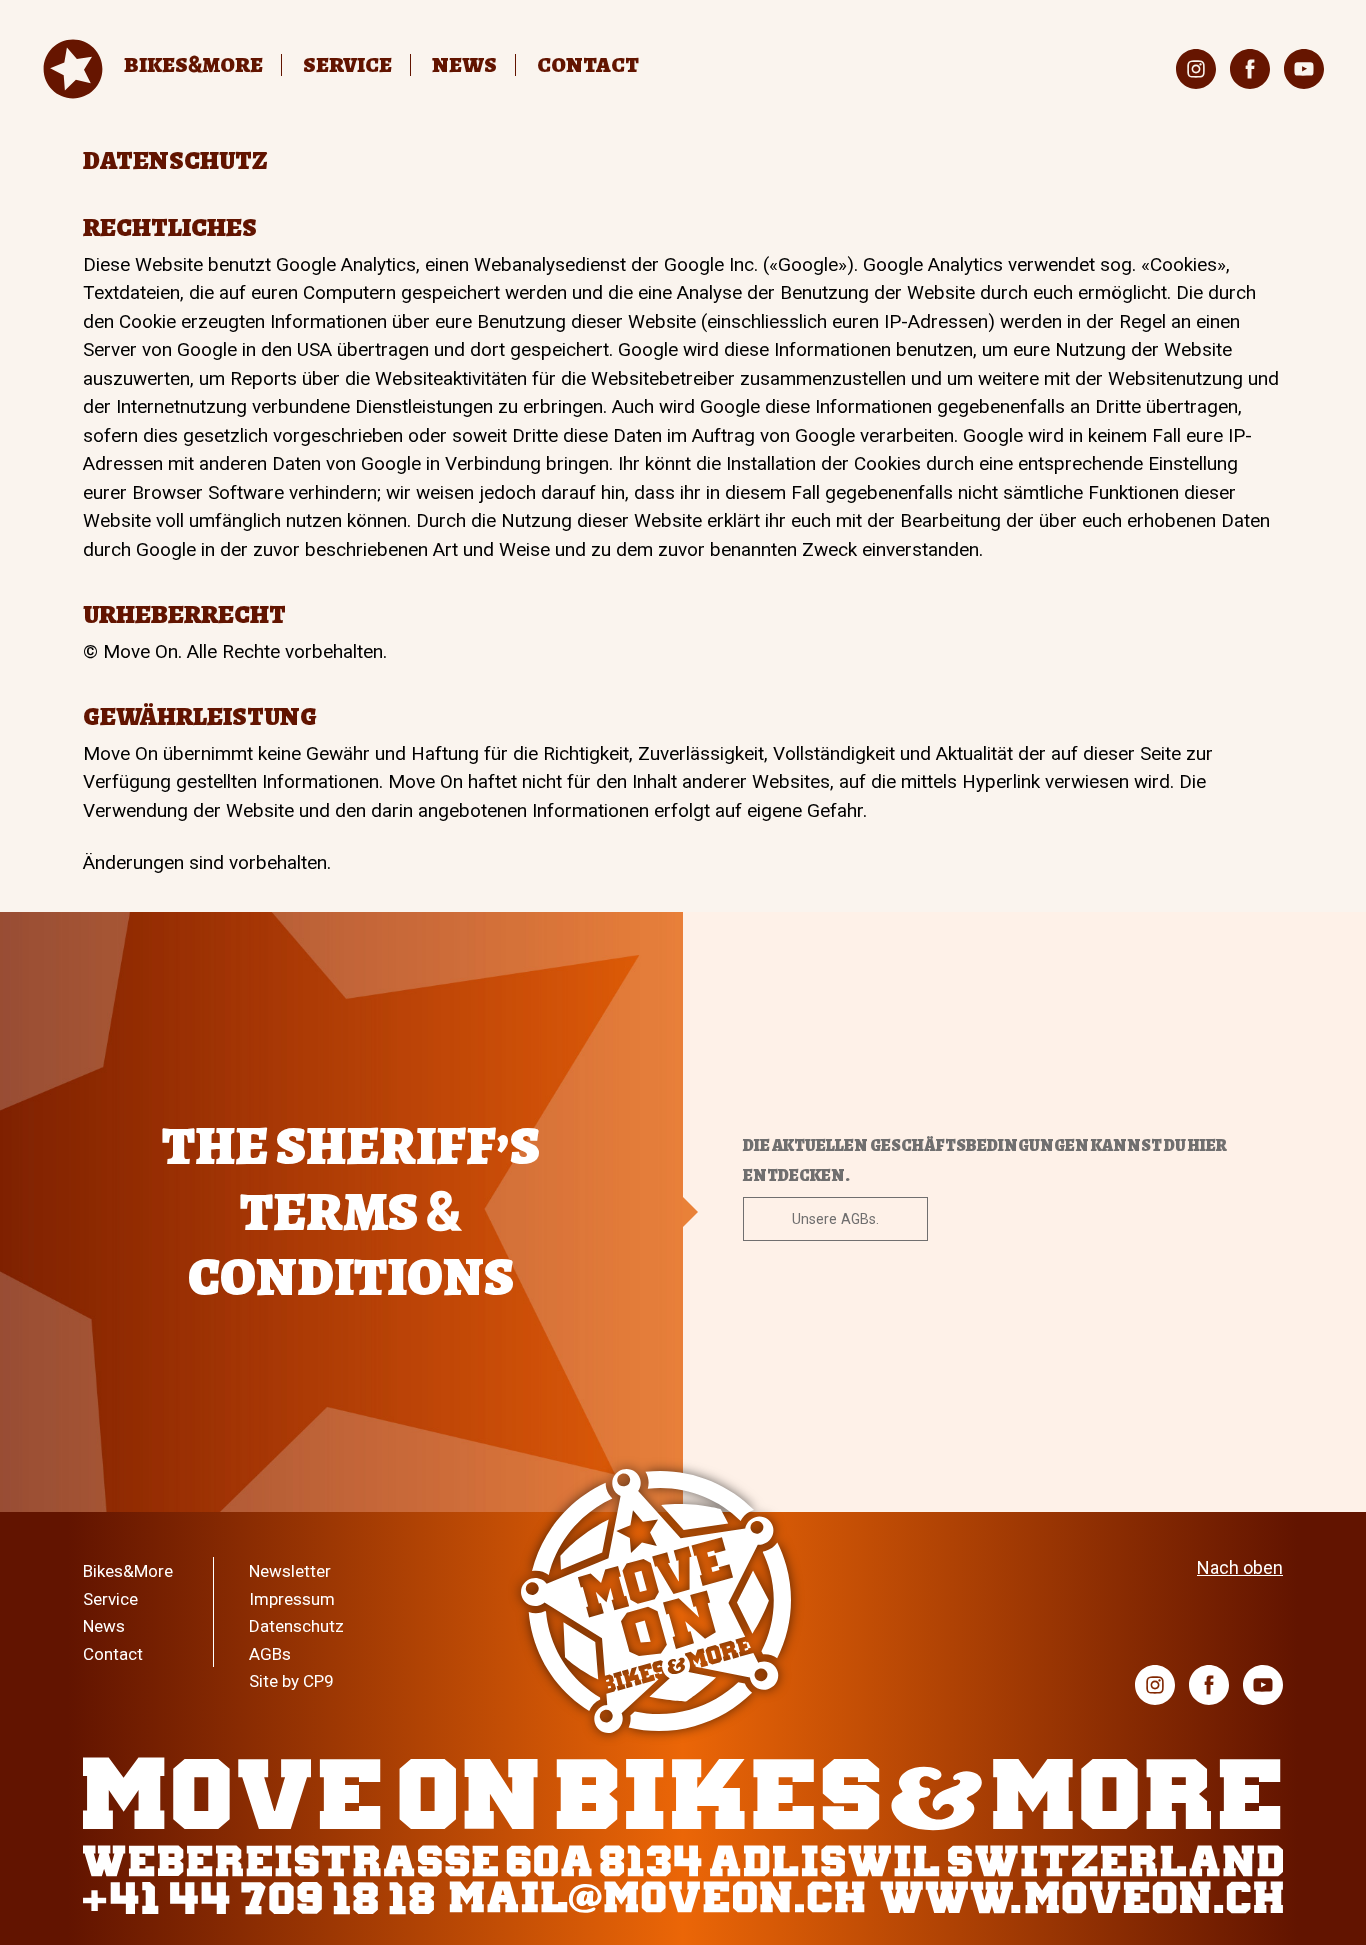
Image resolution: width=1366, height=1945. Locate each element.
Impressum (292, 1599)
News (464, 65)
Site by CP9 (291, 1681)
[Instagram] (1196, 69)
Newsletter (290, 1571)
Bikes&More (128, 1571)
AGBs (270, 1654)
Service (347, 65)
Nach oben (1240, 1567)
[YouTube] (1304, 69)
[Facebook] (1250, 69)
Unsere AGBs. (835, 1219)
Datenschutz (296, 1626)
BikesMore (193, 65)
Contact (588, 65)
